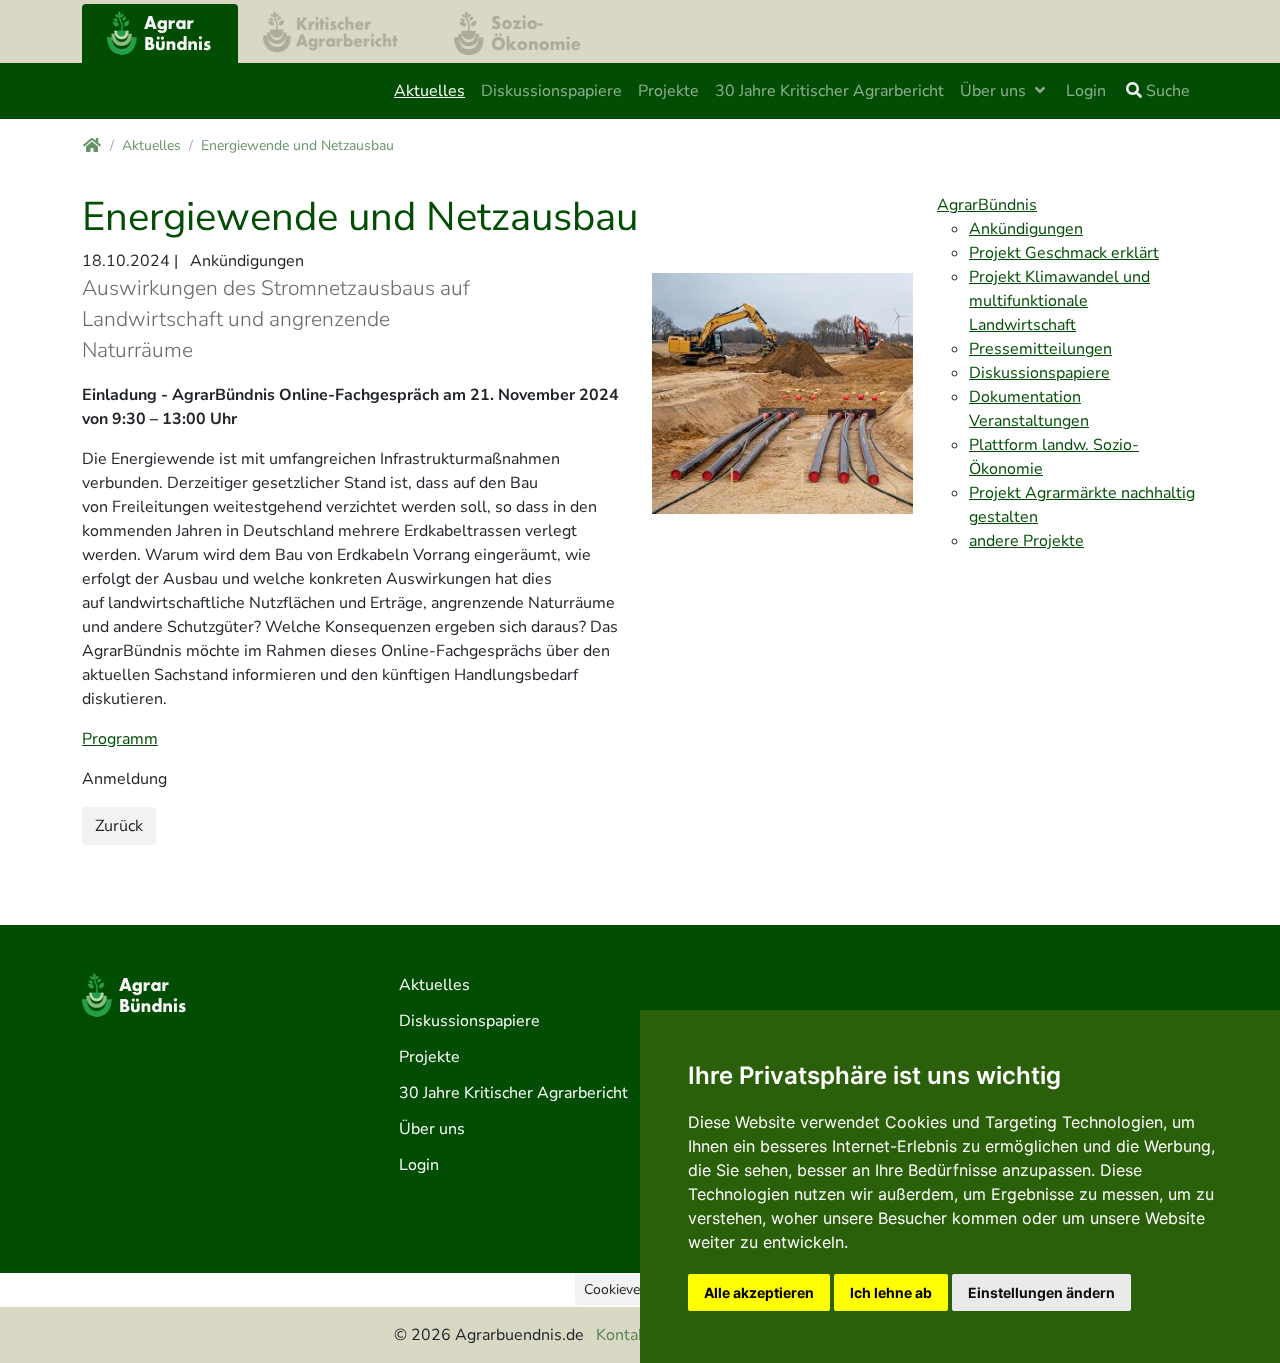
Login (1086, 91)
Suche (1166, 91)
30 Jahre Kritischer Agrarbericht (829, 91)
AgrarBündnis (987, 205)
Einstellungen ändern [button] (1041, 1292)
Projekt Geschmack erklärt (1064, 253)
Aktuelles (429, 91)
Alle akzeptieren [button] (759, 1292)
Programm (120, 739)
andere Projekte (1026, 541)
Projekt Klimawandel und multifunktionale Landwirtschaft (1059, 301)
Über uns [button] (995, 91)
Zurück (119, 826)
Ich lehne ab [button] (891, 1292)
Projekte (668, 91)
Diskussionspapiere (551, 91)
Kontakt (624, 1335)
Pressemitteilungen (1040, 349)
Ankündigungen (1026, 229)
